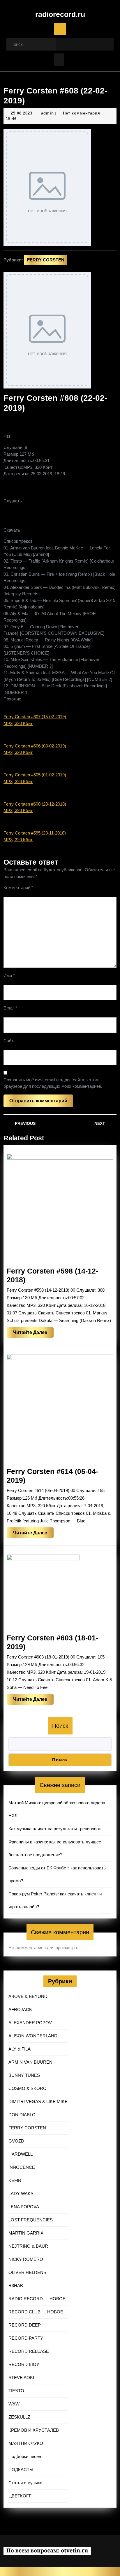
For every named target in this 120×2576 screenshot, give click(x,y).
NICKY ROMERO (26, 2259)
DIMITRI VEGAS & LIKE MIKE (38, 2101)
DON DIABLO (22, 2115)
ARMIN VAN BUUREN (30, 2062)
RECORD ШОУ (24, 2364)
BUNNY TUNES (24, 2075)
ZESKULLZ (19, 2417)
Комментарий (18, 888)
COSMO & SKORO (28, 2088)
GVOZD (16, 2141)
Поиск (60, 1726)
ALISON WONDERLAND (33, 2036)
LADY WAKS (21, 2193)
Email (10, 1008)
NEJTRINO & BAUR (28, 2246)
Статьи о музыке (25, 2483)
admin (47, 113)
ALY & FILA (20, 2049)
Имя (9, 975)
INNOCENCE (22, 2167)
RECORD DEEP (25, 2325)
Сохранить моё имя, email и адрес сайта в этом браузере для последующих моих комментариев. (53, 1083)
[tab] (60, 29)
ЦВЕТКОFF (20, 2496)
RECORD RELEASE (29, 2351)
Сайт (8, 1041)
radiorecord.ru (60, 14)
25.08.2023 (22, 113)
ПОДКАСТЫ (21, 2470)
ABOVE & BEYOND (28, 1996)
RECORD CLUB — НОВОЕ (36, 2312)
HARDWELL (21, 2154)
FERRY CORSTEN (46, 260)
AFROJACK (20, 2009)
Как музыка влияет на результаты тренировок (55, 1829)
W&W (14, 2404)
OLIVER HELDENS (27, 2272)
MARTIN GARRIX (26, 2233)
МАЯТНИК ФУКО (26, 2443)
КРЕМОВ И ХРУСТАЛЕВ (34, 2430)
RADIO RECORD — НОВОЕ (37, 2299)
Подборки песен (25, 2456)
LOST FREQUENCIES (31, 2220)
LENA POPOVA (24, 2207)
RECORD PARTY (26, 2338)
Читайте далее (33, 1334)
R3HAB (16, 2286)
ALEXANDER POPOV (30, 2023)
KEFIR (15, 2180)
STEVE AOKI (21, 2378)
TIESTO (16, 2391)
